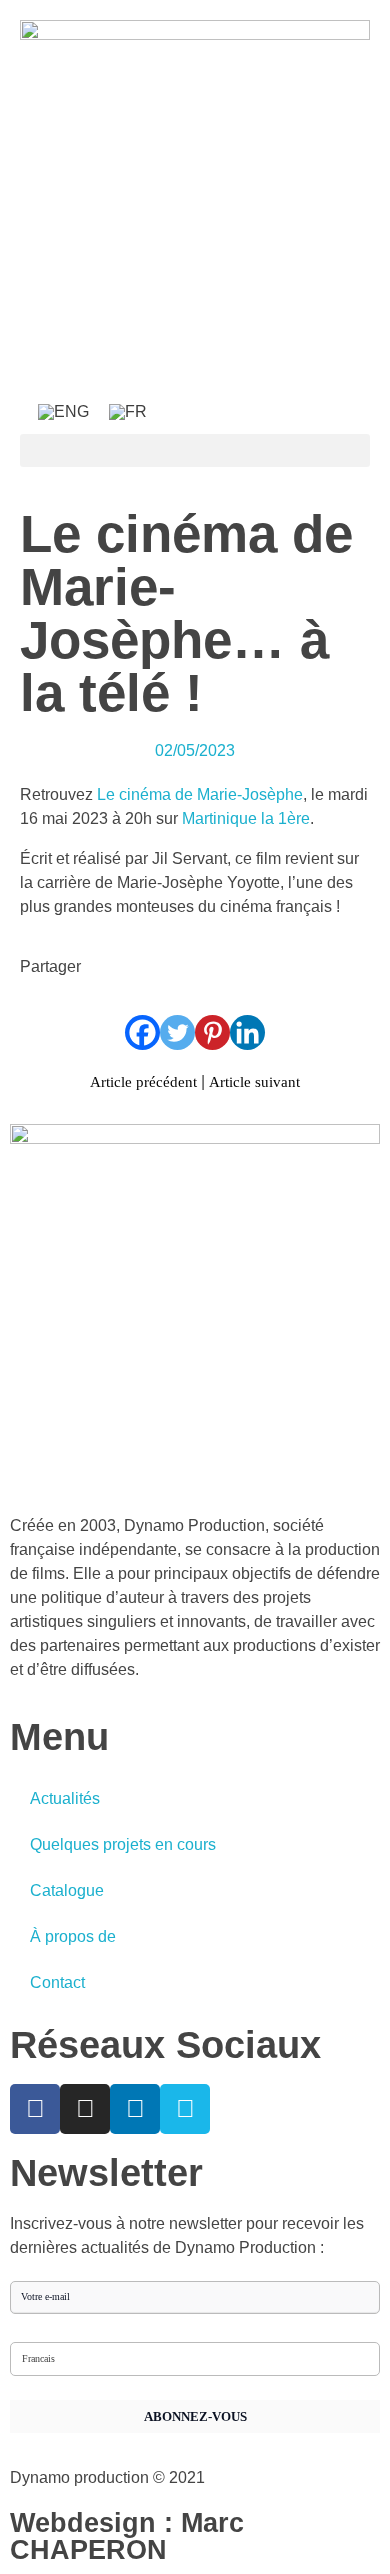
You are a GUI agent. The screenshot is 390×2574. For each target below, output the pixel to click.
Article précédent (143, 1082)
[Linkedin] (247, 1032)
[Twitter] (177, 1032)
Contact (57, 1982)
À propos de (73, 1936)
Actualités (65, 1798)
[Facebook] (142, 1032)
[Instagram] (85, 2109)
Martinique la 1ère (246, 818)
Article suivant (254, 1082)
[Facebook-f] (35, 2109)
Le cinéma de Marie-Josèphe (200, 794)
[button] (195, 450)
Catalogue (67, 1890)
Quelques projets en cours (123, 1844)
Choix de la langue (54, 2333)
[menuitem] (63, 412)
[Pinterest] (212, 1032)
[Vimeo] (185, 2109)
